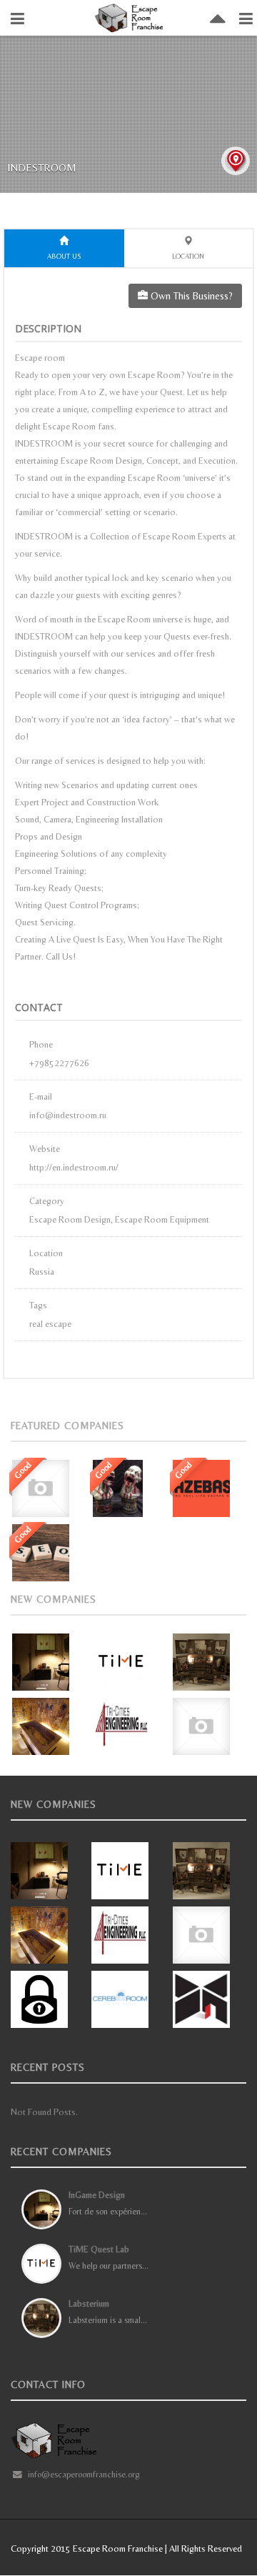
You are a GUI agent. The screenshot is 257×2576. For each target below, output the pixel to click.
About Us (64, 256)
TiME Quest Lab (99, 2249)
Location (188, 256)
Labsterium (89, 2303)
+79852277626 (59, 1063)
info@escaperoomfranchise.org (84, 2474)
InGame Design (97, 2195)
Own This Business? (190, 296)
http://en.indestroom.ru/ (74, 1167)
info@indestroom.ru (68, 1115)
